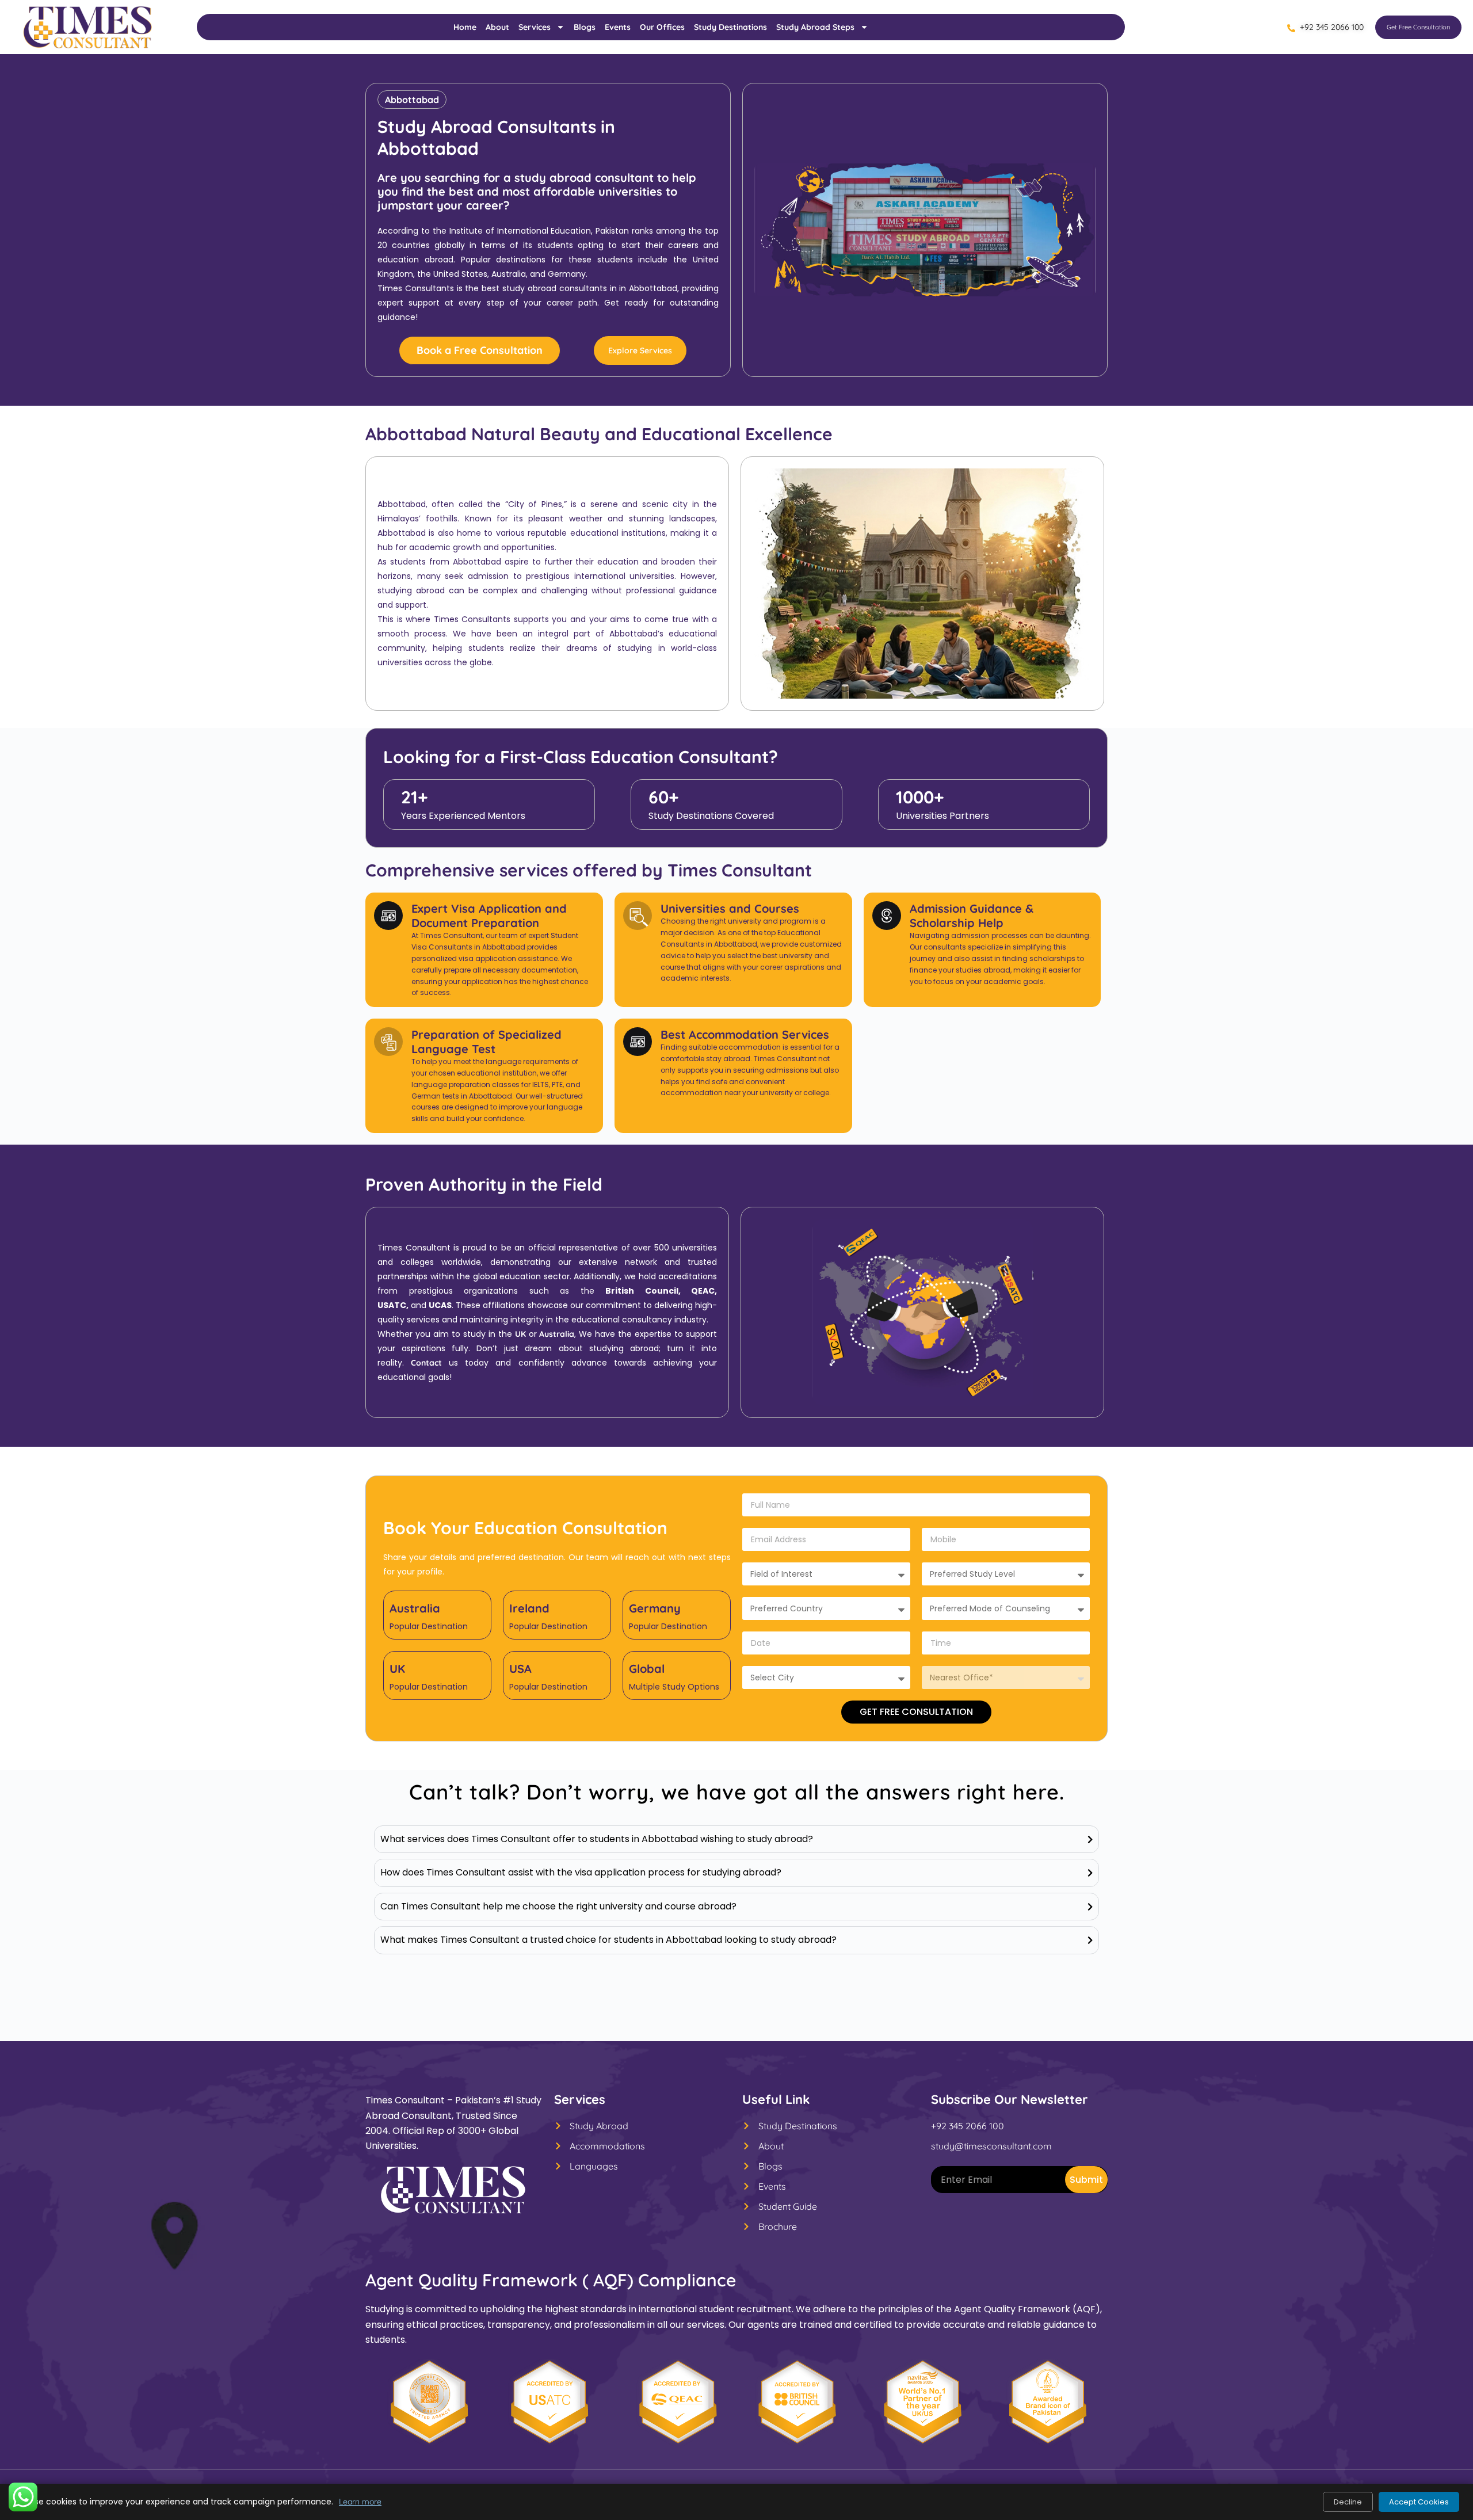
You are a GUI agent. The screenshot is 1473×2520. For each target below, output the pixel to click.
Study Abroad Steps (815, 27)
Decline (1348, 2502)
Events (618, 27)
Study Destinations (730, 27)
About (497, 27)
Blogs (585, 27)
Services (535, 27)
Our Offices (662, 27)
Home (465, 27)
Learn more (360, 2502)
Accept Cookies (1419, 2502)
